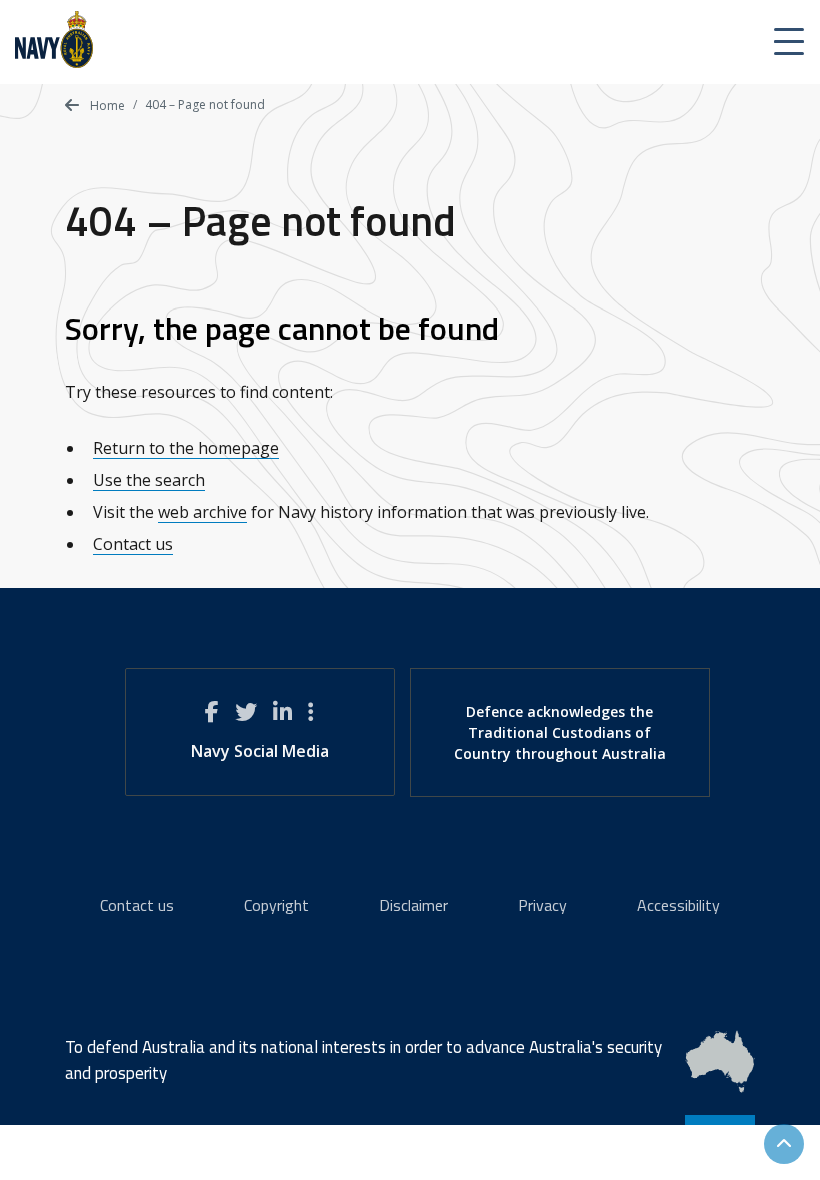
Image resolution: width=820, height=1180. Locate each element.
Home (106, 105)
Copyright (276, 905)
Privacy (542, 905)
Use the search (149, 480)
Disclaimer (413, 905)
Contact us (133, 544)
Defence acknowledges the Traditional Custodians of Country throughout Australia (560, 732)
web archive (202, 512)
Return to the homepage (186, 448)
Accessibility (678, 905)
